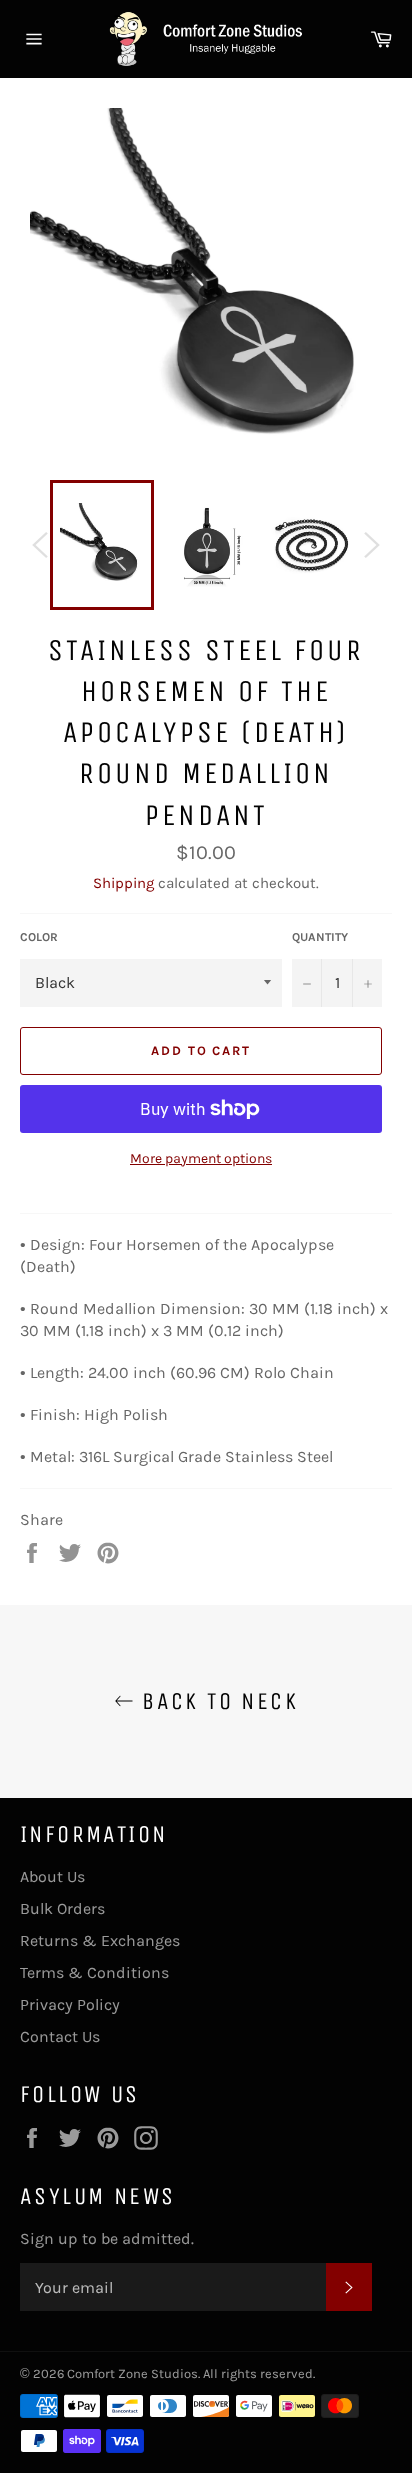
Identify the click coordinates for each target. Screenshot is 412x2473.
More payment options (201, 1158)
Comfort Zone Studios (132, 2373)
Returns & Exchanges (100, 1940)
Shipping (123, 883)
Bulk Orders (62, 1908)
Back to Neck (216, 1701)
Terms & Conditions (94, 1972)
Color (39, 937)
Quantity (320, 937)
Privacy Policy (70, 2004)
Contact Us (60, 2036)
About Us (52, 1876)
